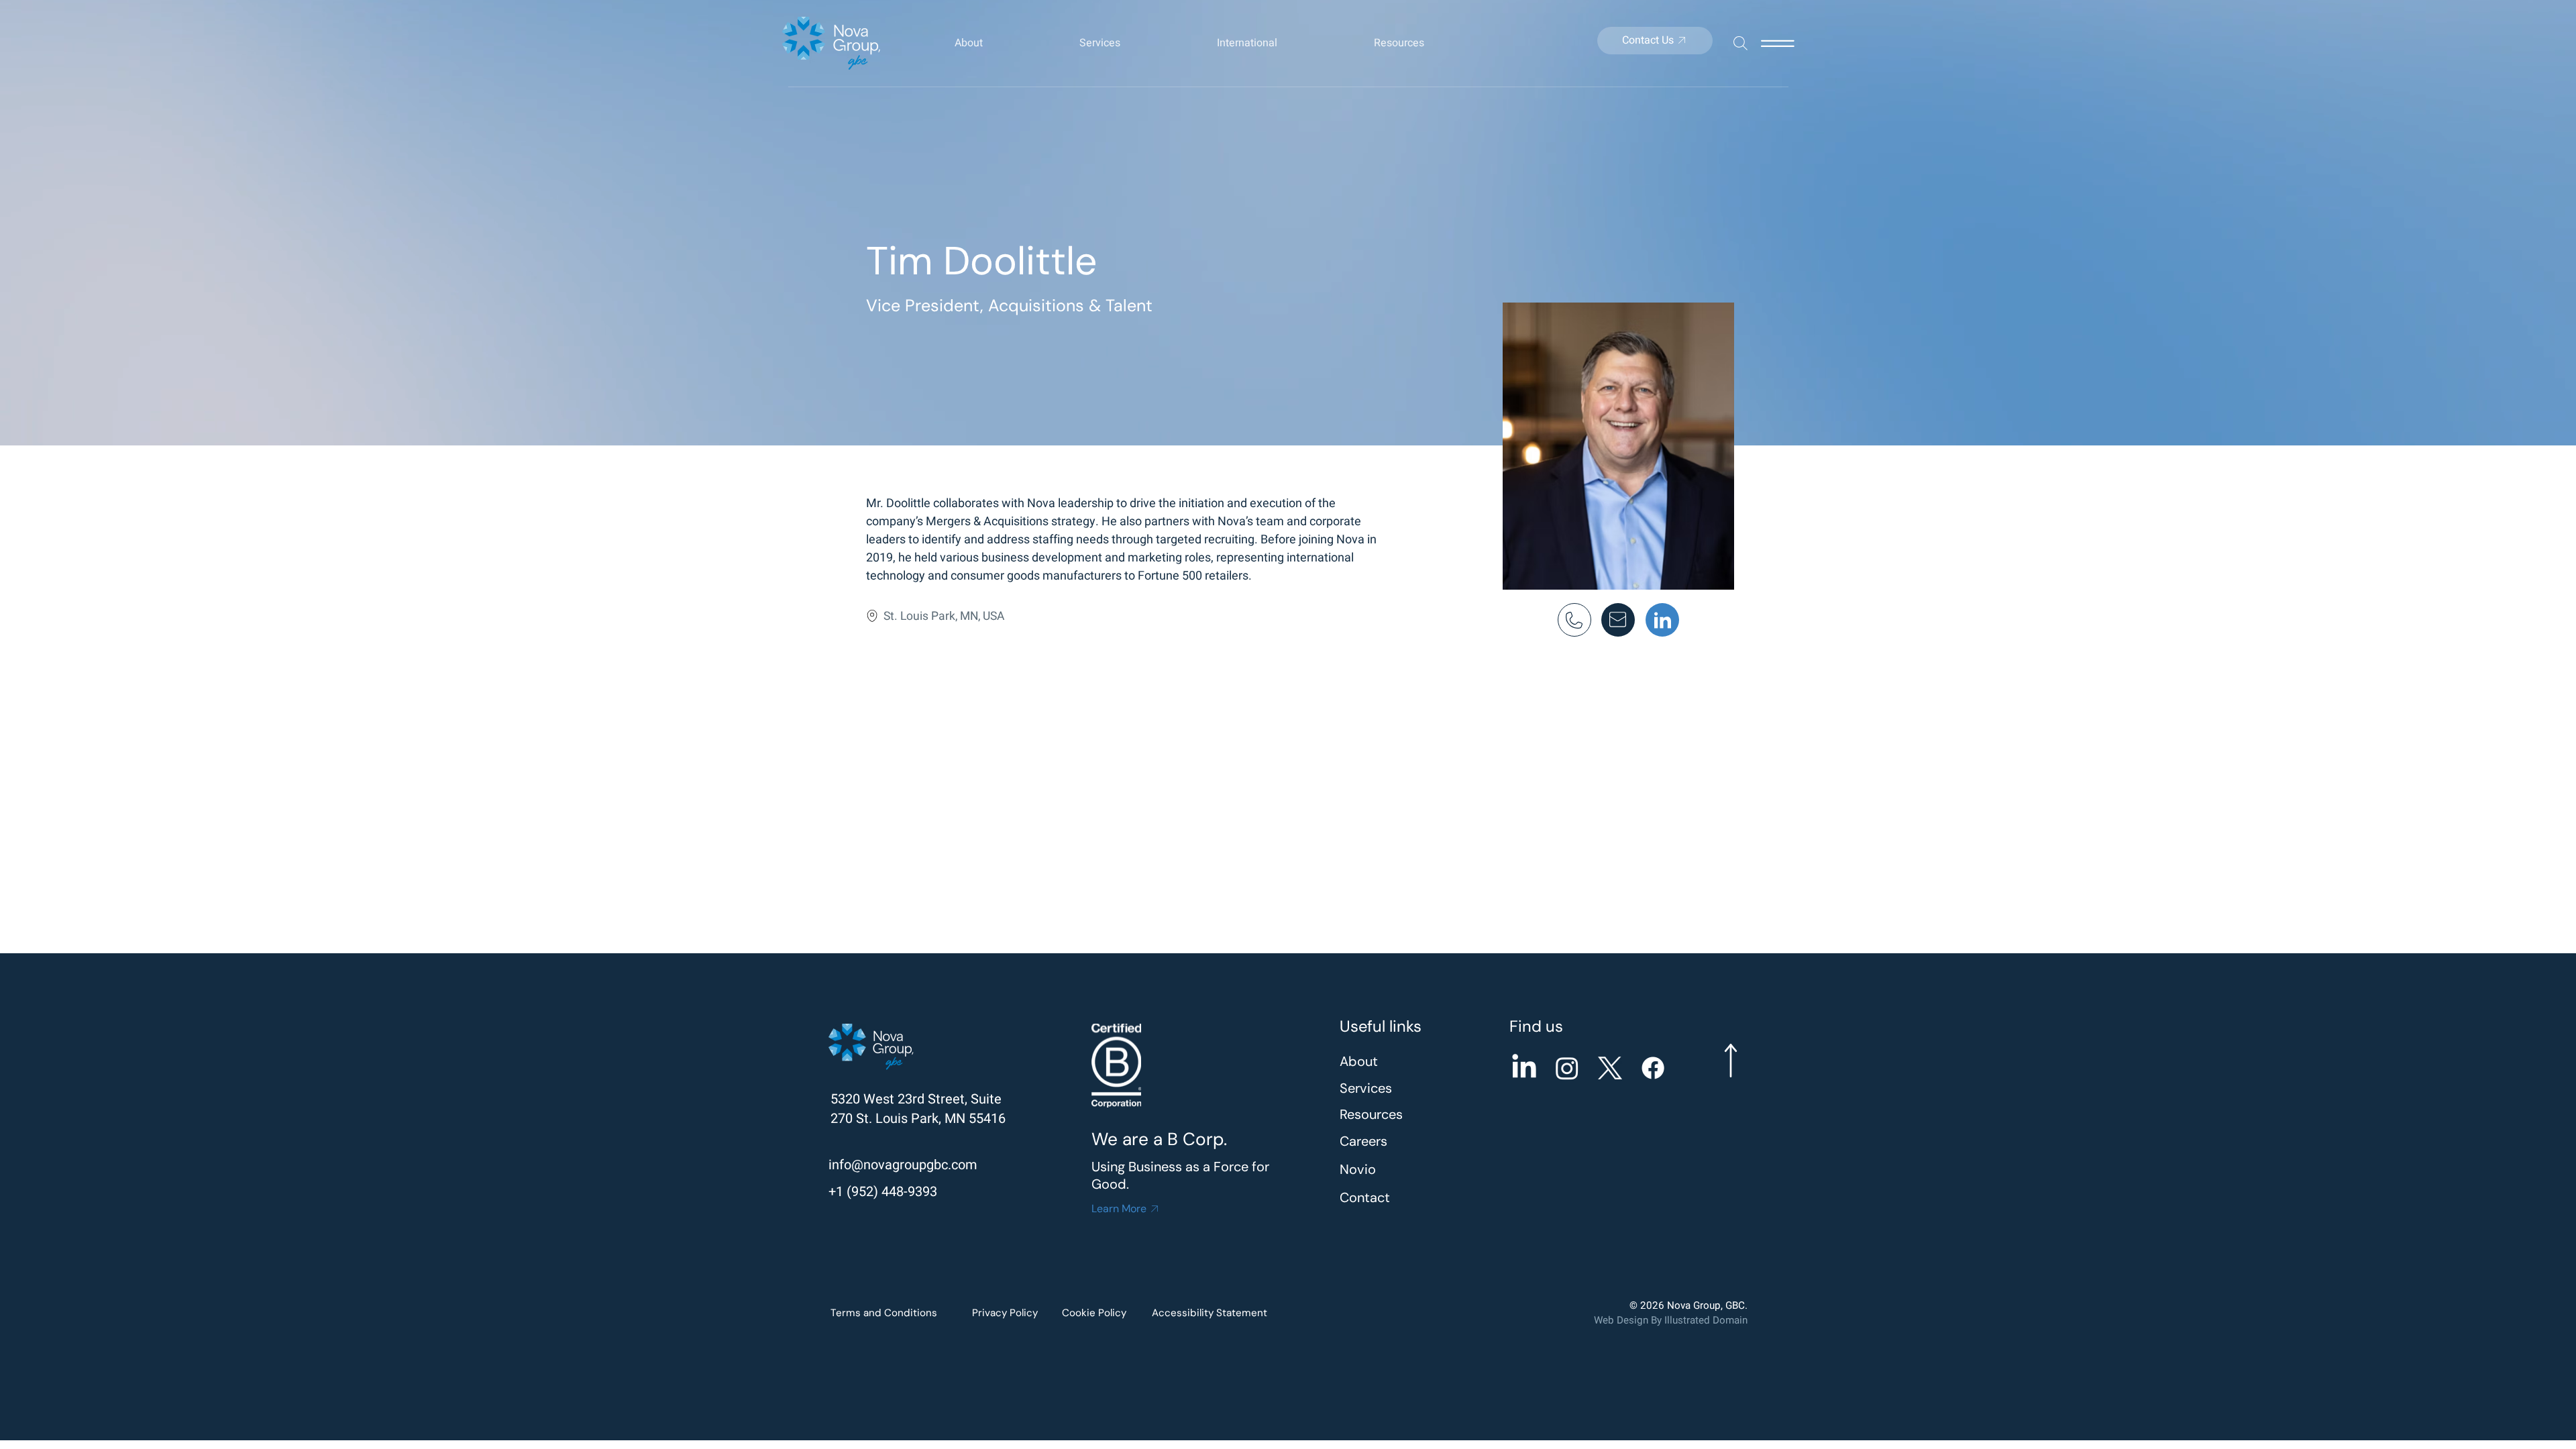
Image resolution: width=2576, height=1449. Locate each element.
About (1359, 1061)
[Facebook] (1653, 1068)
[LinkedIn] (1524, 1068)
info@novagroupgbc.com (903, 1165)
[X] (1610, 1068)
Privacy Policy (1005, 1313)
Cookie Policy (1094, 1313)
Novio (1358, 1169)
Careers (1363, 1141)
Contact (1365, 1197)
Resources (1371, 1114)
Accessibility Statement (1210, 1313)
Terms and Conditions (884, 1313)
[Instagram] (1567, 1068)
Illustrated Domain (1706, 1320)
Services (1366, 1088)
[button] (1004, 43)
